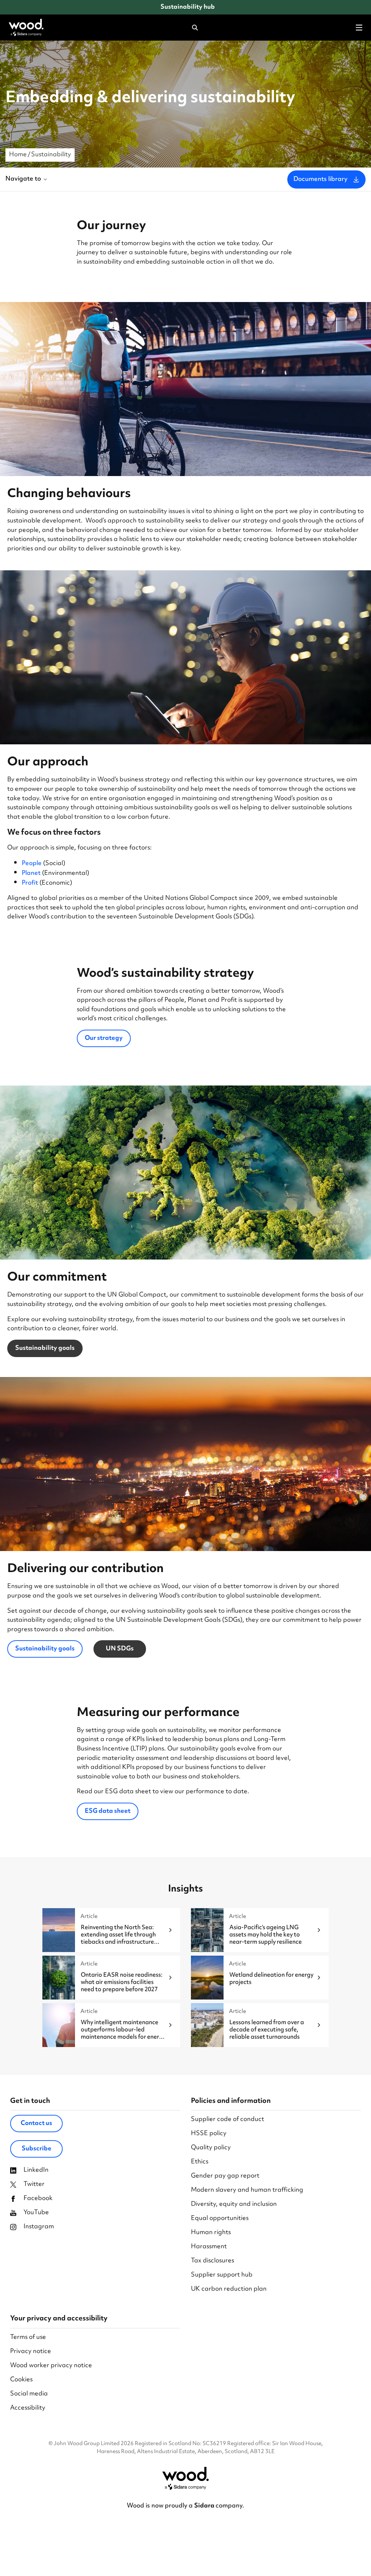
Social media (29, 2394)
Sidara (205, 2506)
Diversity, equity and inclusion (234, 2205)
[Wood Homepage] (26, 28)
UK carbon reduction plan (229, 2289)
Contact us (36, 2124)
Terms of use (28, 2338)
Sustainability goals (45, 1348)
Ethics (200, 2162)
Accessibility (28, 2408)
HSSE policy (209, 2134)
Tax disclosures (212, 2261)
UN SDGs (120, 1649)
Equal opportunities (220, 2219)
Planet (31, 873)
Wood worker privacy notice (51, 2366)
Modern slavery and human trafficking (247, 2190)
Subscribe (37, 2149)
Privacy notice (31, 2352)
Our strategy (104, 1038)
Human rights (211, 2233)
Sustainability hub (188, 7)
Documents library (320, 179)
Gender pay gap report (225, 2176)
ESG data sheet (108, 1811)
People (32, 864)
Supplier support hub (222, 2275)
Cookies (21, 2380)
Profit (30, 883)
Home (18, 155)
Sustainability (51, 155)
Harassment (209, 2247)
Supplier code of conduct (228, 2120)
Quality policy (211, 2148)
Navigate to (23, 179)
